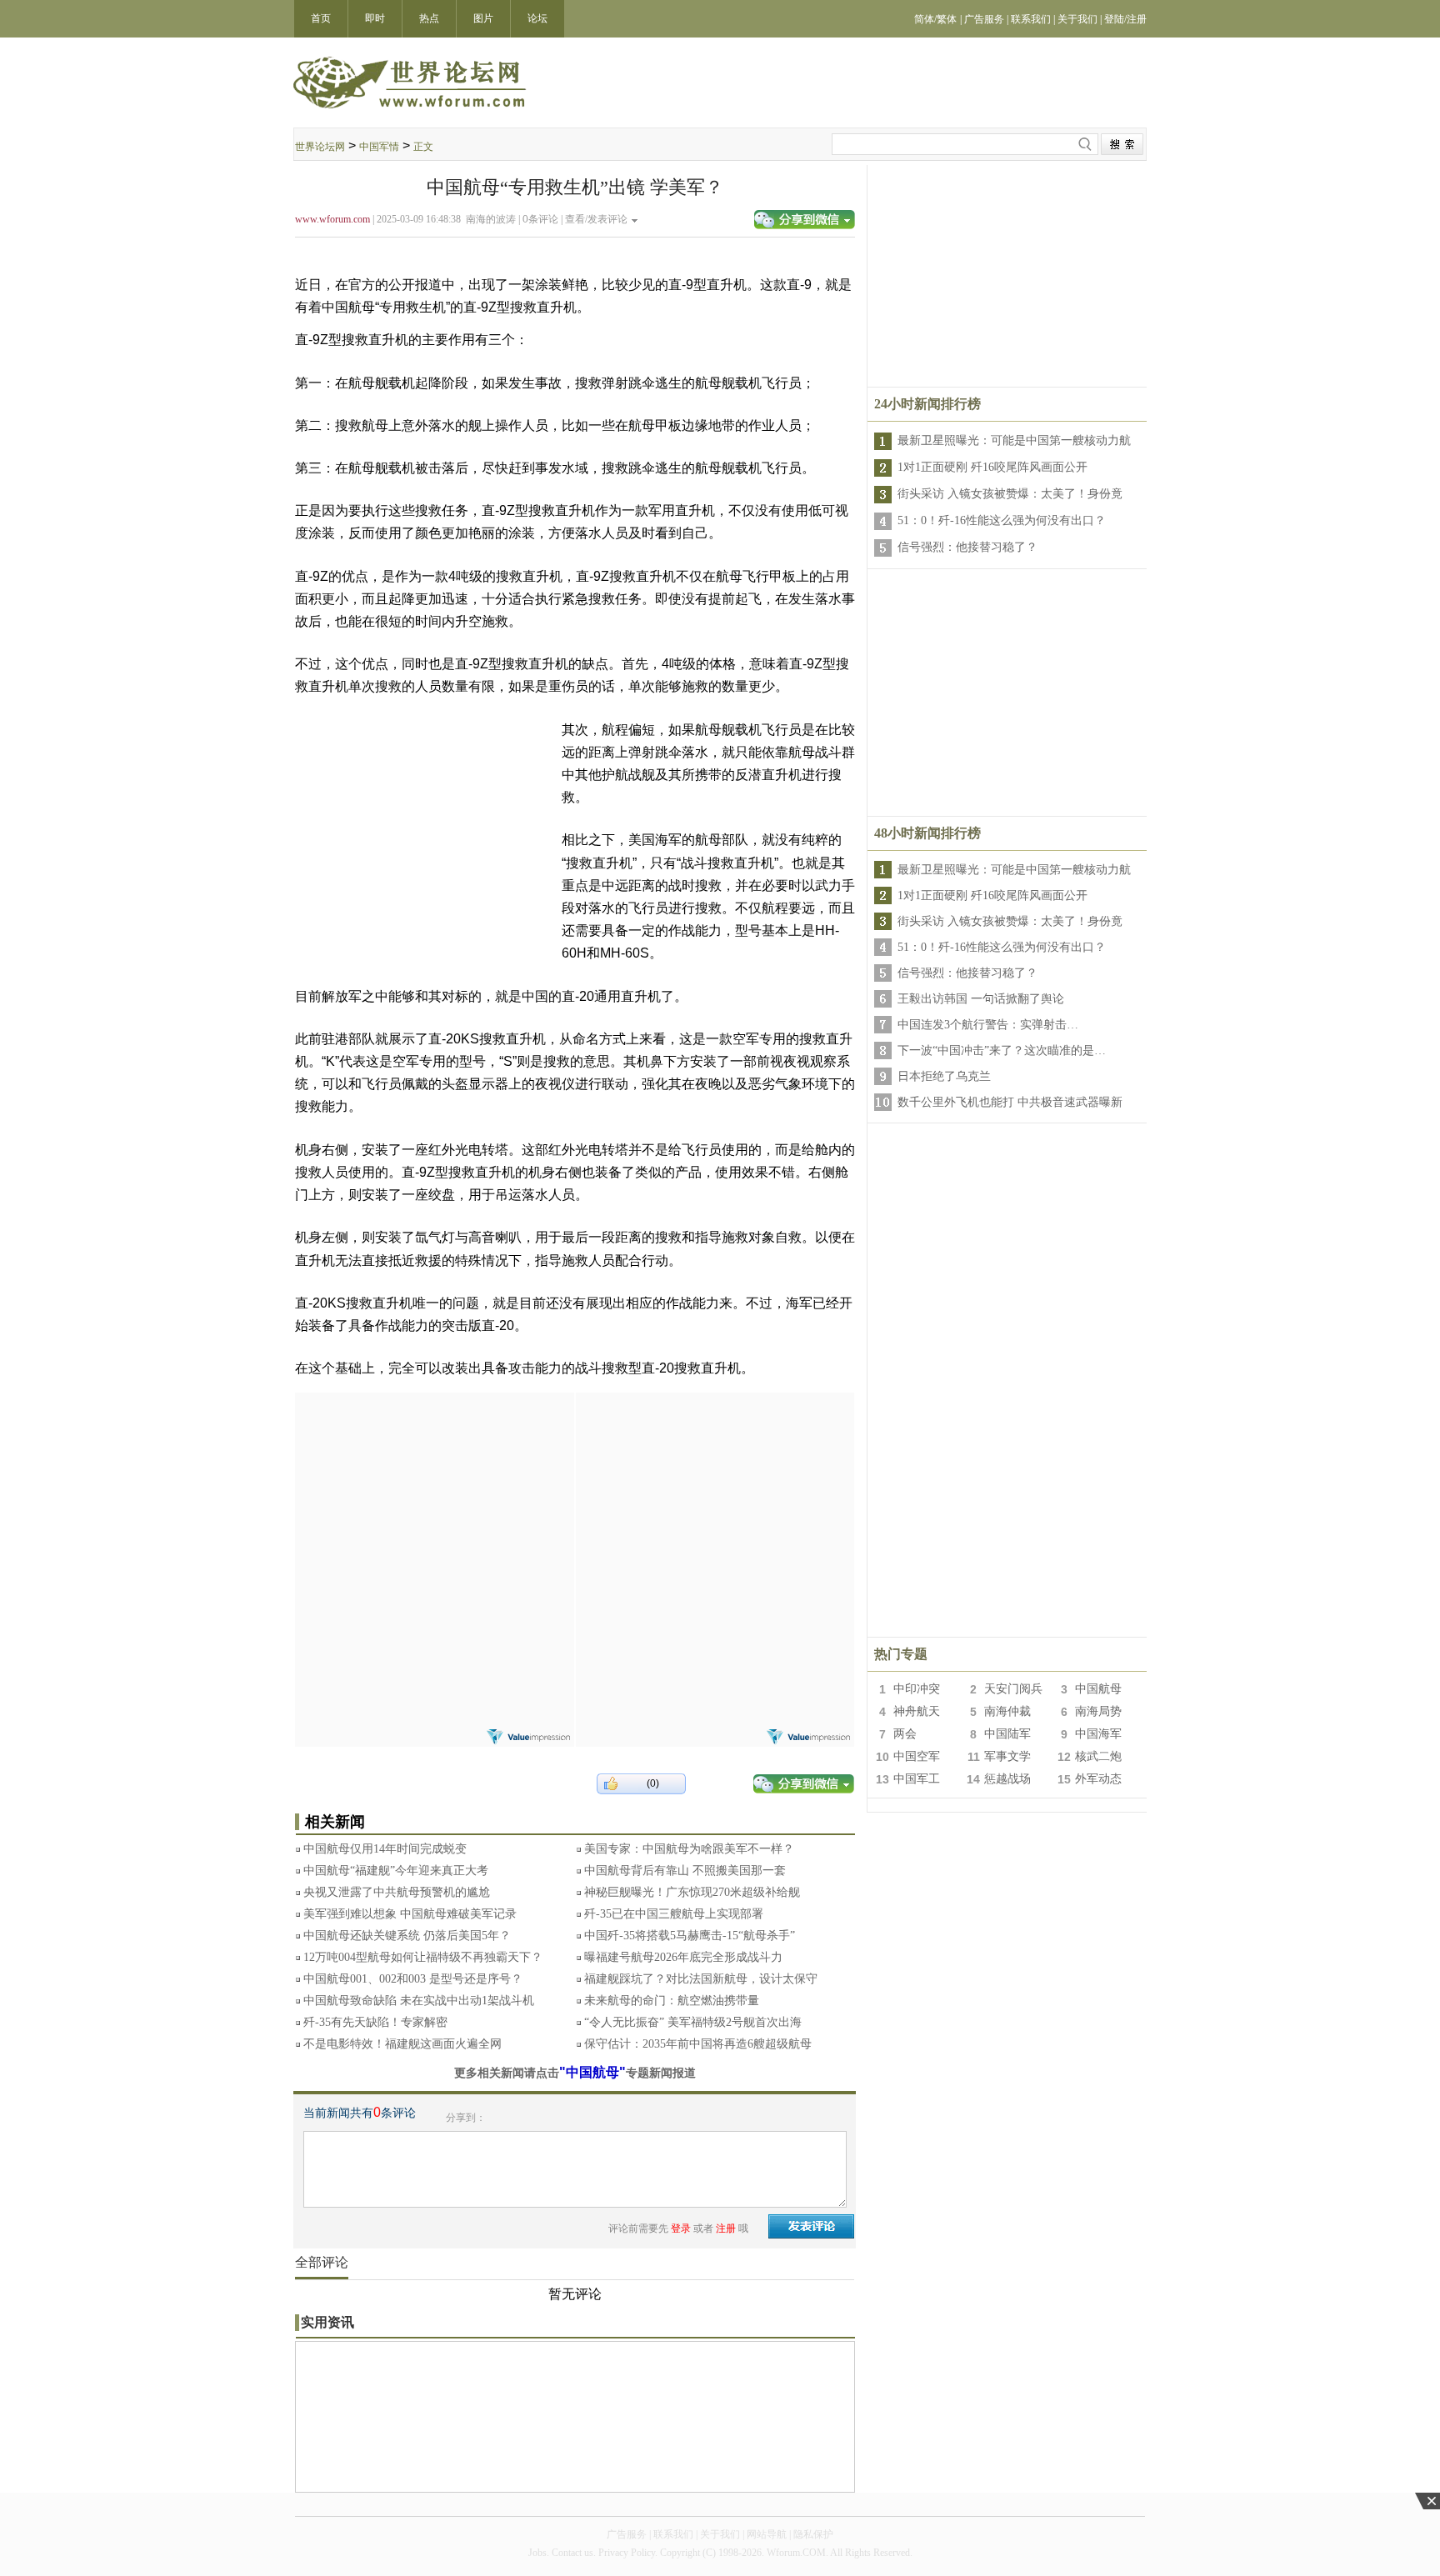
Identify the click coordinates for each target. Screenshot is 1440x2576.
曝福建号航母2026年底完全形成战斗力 (683, 1957)
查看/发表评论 (596, 219)
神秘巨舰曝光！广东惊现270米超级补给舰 (692, 1892)
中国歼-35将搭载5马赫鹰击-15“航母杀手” (690, 1936)
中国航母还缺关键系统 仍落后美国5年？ (407, 1936)
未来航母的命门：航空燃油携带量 (672, 2001)
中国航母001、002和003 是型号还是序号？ (413, 1979)
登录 (681, 2228)
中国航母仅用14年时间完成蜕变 (385, 1849)
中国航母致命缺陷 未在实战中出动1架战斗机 (419, 2001)
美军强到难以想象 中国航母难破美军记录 (410, 1914)
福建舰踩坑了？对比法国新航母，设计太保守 (701, 1979)
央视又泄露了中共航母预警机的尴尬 (397, 1892)
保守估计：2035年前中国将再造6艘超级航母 (698, 2044)
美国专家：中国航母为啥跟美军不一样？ (689, 1849)
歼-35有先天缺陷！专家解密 (375, 2022)
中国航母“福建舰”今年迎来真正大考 (396, 1871)
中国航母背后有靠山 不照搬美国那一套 (685, 1871)
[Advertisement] (434, 1497)
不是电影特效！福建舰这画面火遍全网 (402, 2044)
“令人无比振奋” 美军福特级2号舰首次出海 (693, 2022)
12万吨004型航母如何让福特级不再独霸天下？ (423, 1957)
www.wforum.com (332, 219)
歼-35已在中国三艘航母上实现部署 (674, 1914)
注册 (726, 2228)
